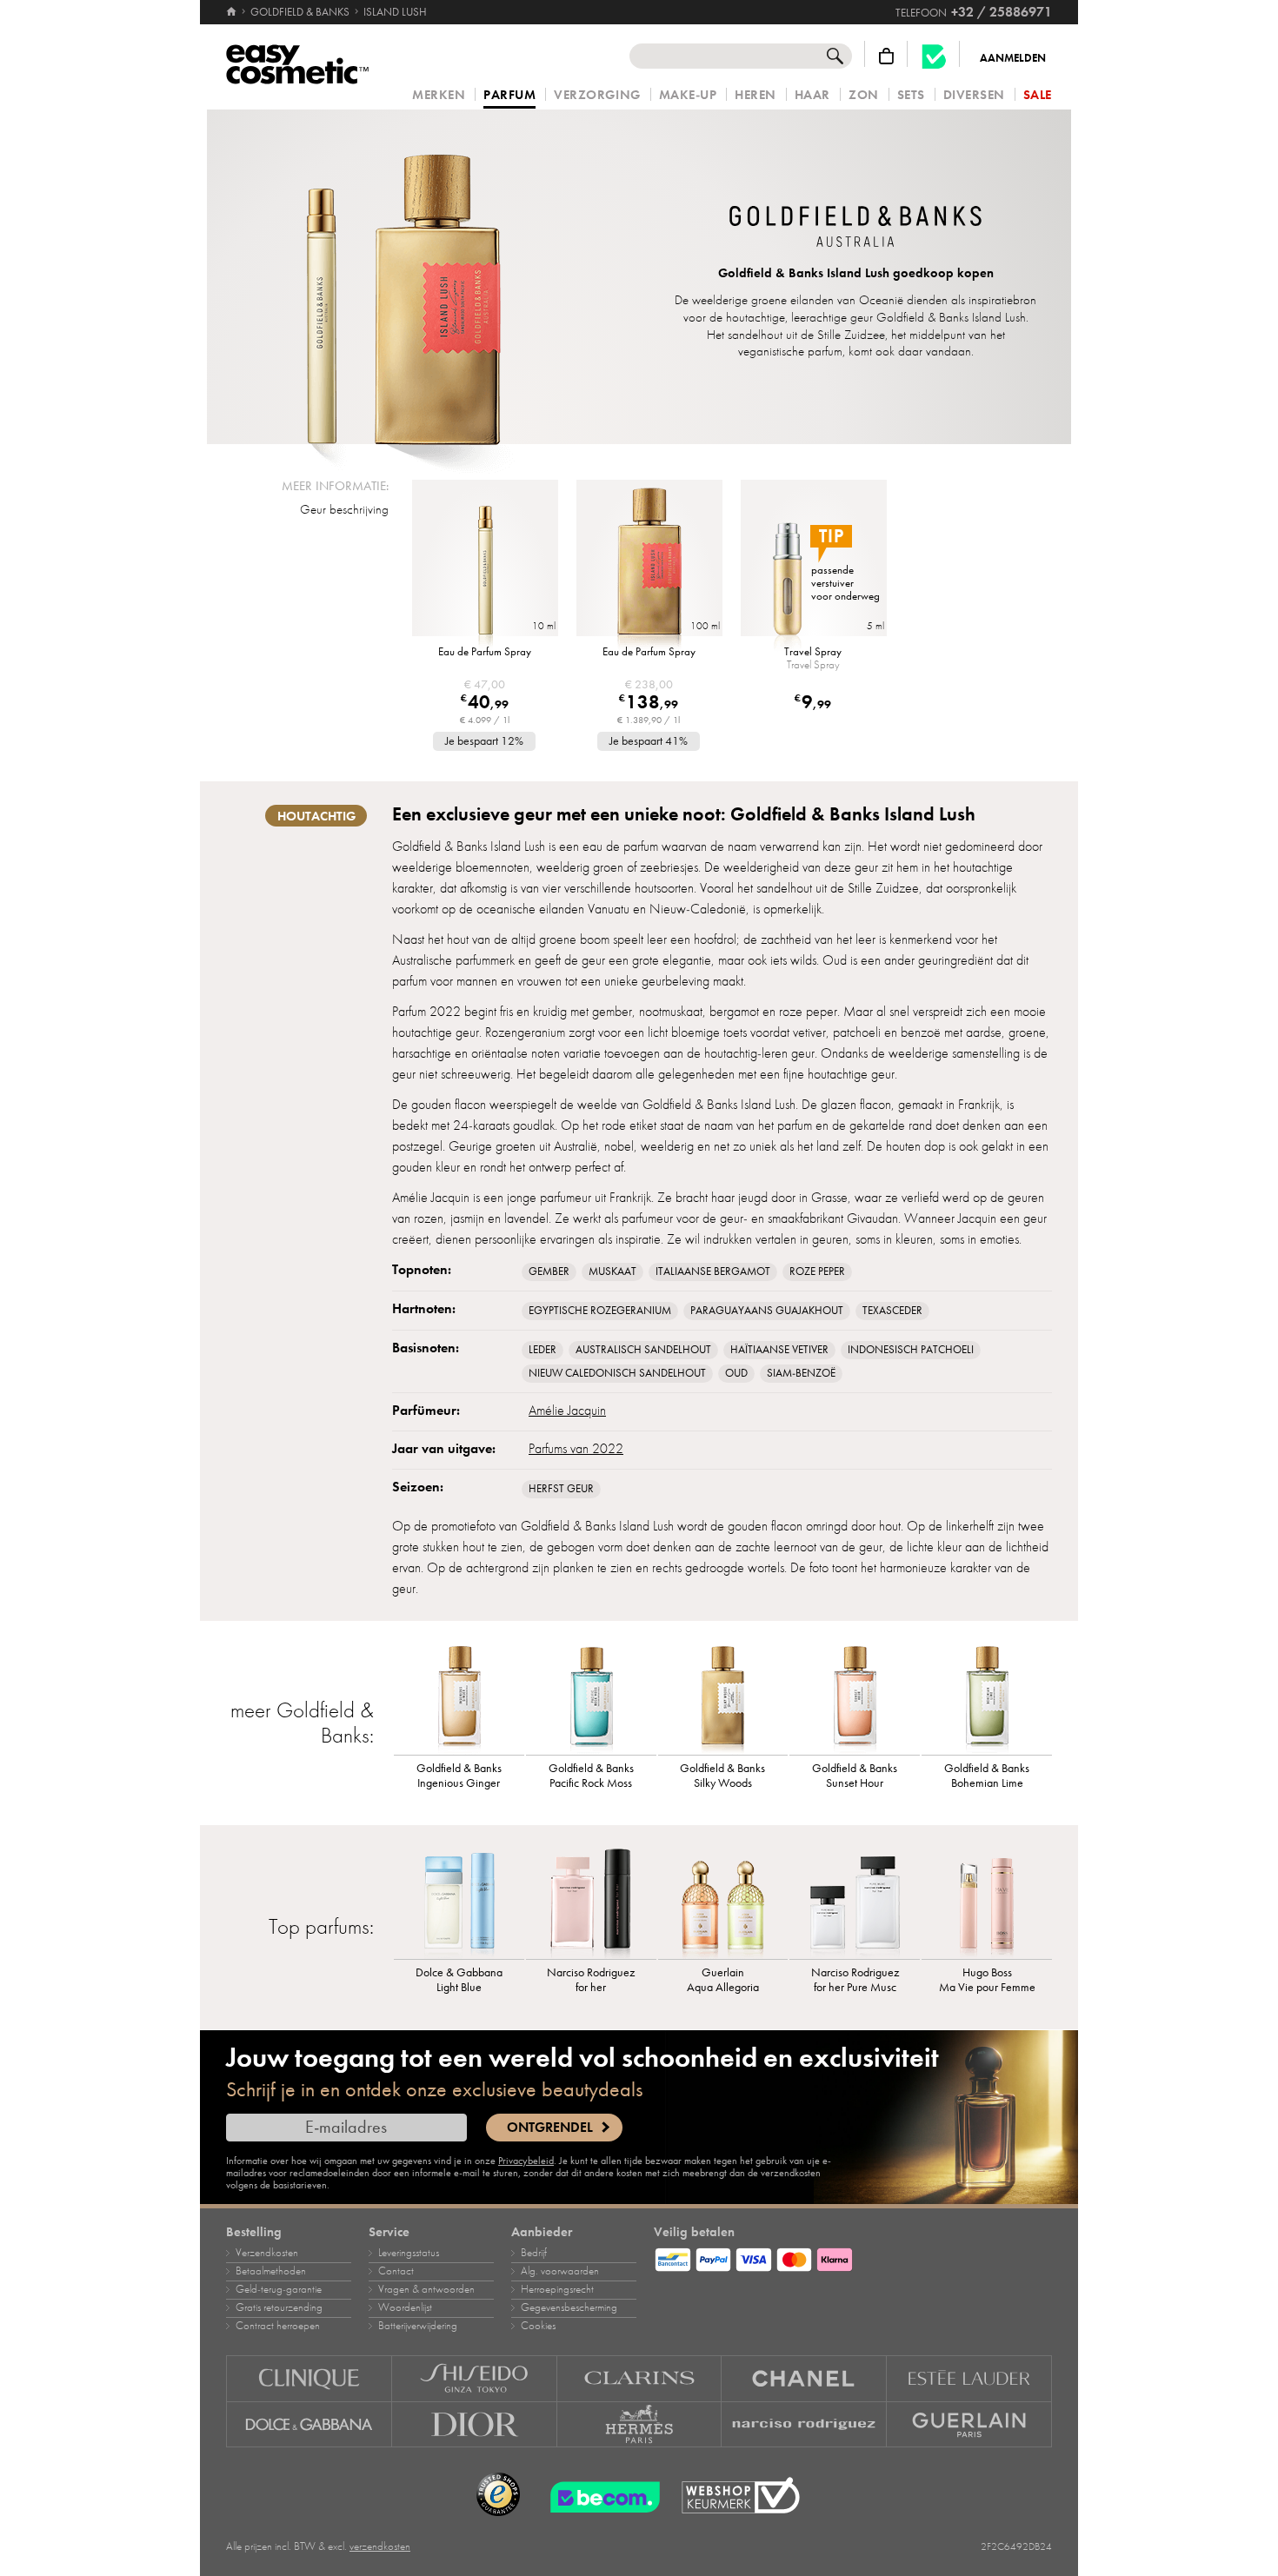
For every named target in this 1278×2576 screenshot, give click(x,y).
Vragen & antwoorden (426, 2289)
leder (542, 1350)
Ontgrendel (550, 2128)
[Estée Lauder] (969, 2378)
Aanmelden (1013, 58)
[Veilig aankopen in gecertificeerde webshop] (741, 2496)
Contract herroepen (278, 2326)
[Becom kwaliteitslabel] (934, 56)
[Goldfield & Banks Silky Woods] (723, 1698)
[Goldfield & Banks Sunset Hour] (855, 1698)
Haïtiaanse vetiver (779, 1350)
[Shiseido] (475, 2378)
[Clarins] (640, 2378)
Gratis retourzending (279, 2307)
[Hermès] (640, 2425)
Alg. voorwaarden (560, 2271)
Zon (864, 95)
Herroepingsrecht (557, 2289)
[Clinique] (309, 2378)
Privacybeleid (526, 2161)
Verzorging (597, 95)
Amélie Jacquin (567, 1411)
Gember (549, 1271)
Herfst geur (561, 1489)
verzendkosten (380, 2546)
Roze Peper (817, 1271)
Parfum (509, 96)
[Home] (233, 12)
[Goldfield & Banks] (855, 229)
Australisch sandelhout (643, 1350)
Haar (812, 95)
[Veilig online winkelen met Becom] (600, 2495)
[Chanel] (804, 2378)
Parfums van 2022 (576, 1449)
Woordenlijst (405, 2307)
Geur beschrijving (344, 509)
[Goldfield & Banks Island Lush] (403, 277)
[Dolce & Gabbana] (309, 2425)
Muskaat (612, 1271)
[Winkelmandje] (886, 56)
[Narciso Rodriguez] (804, 2425)
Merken (439, 95)
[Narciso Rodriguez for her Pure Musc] (855, 1902)
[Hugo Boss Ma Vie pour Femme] (987, 1902)
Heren (755, 95)
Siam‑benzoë (801, 1373)
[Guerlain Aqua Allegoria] (723, 1902)
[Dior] (475, 2425)
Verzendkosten (267, 2253)
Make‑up (688, 95)
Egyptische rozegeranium (600, 1311)
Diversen (974, 95)
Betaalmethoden (271, 2271)
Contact (396, 2271)
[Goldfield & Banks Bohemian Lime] (987, 1698)
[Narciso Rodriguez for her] (591, 1902)
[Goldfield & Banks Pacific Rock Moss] (591, 1698)
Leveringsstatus (409, 2253)
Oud (736, 1373)
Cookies (538, 2326)
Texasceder (892, 1311)
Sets (911, 95)
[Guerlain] (969, 2425)
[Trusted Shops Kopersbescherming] (498, 2495)
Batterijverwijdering (418, 2326)
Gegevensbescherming (569, 2307)
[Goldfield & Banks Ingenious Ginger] (459, 1698)
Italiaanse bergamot (713, 1271)
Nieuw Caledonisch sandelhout (617, 1373)
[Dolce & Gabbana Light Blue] (459, 1902)
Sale (1038, 95)
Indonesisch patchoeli (911, 1350)
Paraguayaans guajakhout (767, 1311)
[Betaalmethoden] (853, 2257)
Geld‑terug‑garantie (279, 2289)
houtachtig (316, 816)
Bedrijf (534, 2253)
